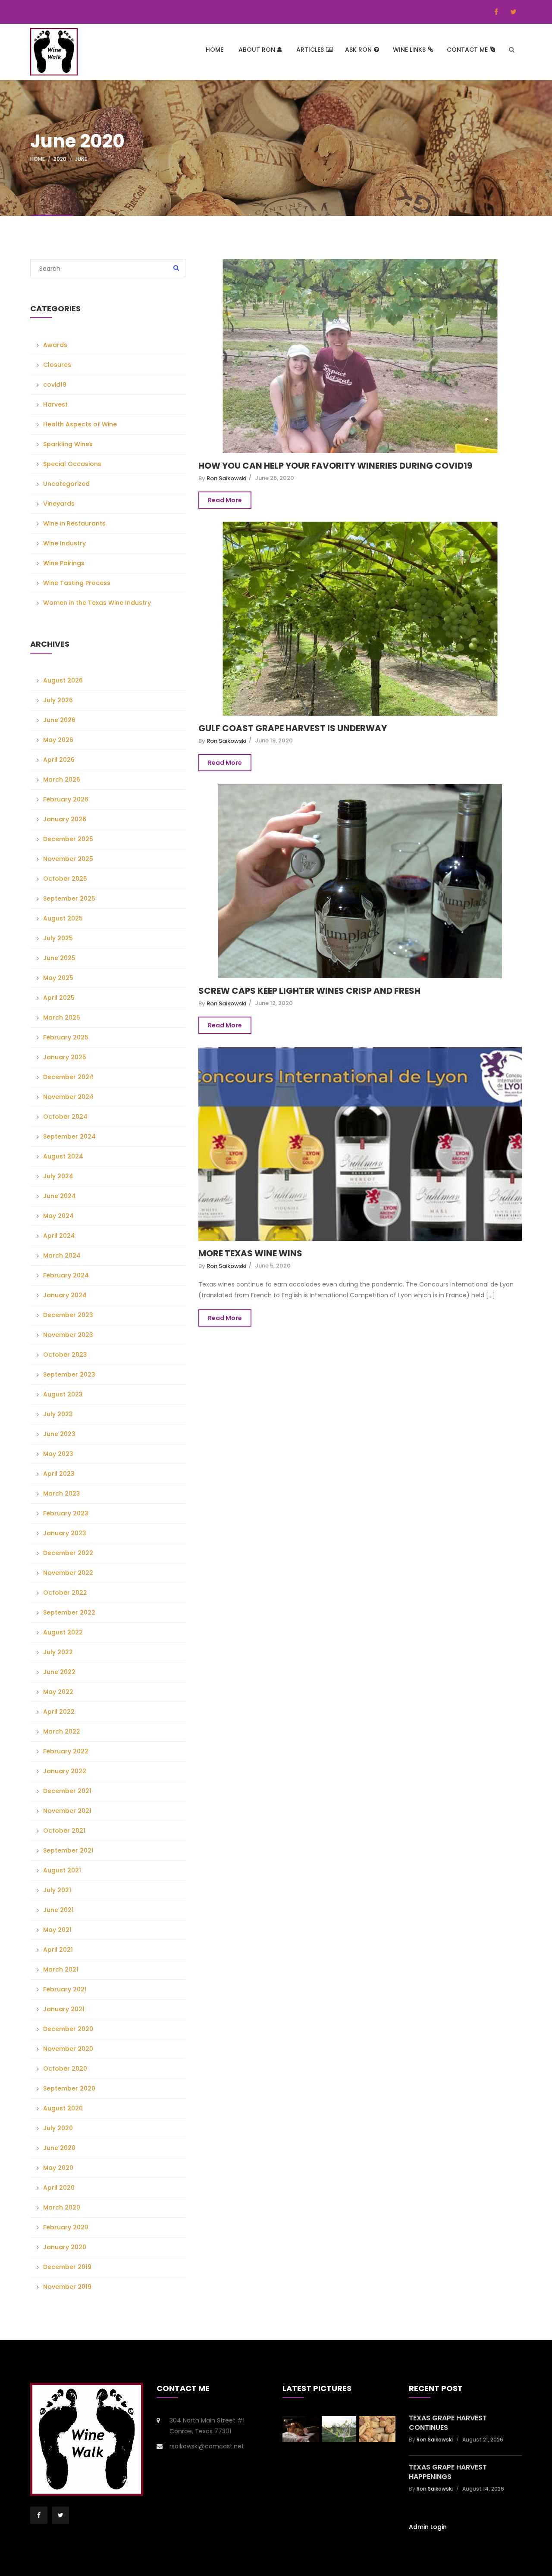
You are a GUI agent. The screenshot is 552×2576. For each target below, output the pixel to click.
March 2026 (62, 779)
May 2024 (58, 1216)
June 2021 (58, 1910)
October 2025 (65, 879)
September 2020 (69, 2088)
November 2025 (68, 859)
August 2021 (62, 1870)
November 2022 (68, 1573)
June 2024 (60, 1196)
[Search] (176, 269)
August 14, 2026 (483, 2489)
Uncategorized (66, 484)
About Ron (257, 50)
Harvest (55, 404)
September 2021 (68, 1850)
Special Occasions (72, 464)
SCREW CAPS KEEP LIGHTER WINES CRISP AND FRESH (309, 991)
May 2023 (58, 1454)
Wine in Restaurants (74, 523)
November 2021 (67, 1811)
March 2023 (62, 1493)
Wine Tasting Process (77, 583)
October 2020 (65, 2069)
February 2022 (66, 1751)
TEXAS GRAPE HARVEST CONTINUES (448, 2423)
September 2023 (69, 1374)
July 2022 (58, 1652)
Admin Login (428, 2527)
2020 (60, 159)
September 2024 (69, 1136)
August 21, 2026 (483, 2440)
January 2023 (65, 1533)
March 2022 (62, 1731)
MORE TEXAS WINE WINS (250, 1253)
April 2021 (58, 1950)
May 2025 (58, 978)
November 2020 (68, 2049)
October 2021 (64, 1831)
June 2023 (59, 1434)
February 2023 (66, 1513)
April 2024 (59, 1236)
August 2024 (63, 1156)
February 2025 (66, 1037)
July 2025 (58, 938)
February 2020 (66, 2227)
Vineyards (59, 504)
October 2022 (65, 1593)
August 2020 (63, 2108)
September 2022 (69, 1612)
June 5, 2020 (273, 1266)
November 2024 (68, 1097)
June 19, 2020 (274, 740)
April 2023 (59, 1474)
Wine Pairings (64, 563)
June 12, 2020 (274, 1003)
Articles (310, 50)
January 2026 (65, 819)
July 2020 (58, 2128)
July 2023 (58, 1414)
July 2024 (58, 1176)
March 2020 (62, 2207)
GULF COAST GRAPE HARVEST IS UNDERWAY (293, 728)
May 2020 (58, 2168)
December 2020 (68, 2029)
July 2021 (57, 1890)
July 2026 (58, 700)
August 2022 (63, 1632)
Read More (225, 500)
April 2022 (59, 1712)
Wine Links (409, 50)
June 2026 (59, 720)
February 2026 (66, 799)
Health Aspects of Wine (80, 424)
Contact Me (467, 50)
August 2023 (63, 1394)
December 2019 (67, 2267)
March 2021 (61, 1969)
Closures (57, 365)
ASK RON (358, 50)
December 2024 (68, 1077)
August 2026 (63, 680)
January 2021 (64, 2009)
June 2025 (59, 958)
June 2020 (59, 2148)
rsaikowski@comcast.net (207, 2446)
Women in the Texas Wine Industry (97, 603)
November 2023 (68, 1335)
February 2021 (65, 1989)
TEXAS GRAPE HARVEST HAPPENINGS (448, 2472)
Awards (55, 345)
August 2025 (63, 918)
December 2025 (68, 839)
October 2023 (65, 1355)
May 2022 (58, 1692)
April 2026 (59, 760)
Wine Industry (64, 543)
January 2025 (65, 1057)
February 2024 (66, 1275)
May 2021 (57, 1930)
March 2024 (62, 1255)
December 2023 (68, 1315)
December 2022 (68, 1553)
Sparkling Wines (68, 444)
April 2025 (59, 998)
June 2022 (59, 1672)
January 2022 (65, 1771)
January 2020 (65, 2247)
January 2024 (65, 1295)
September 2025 (69, 898)
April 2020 (59, 2188)
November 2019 (67, 2287)
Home (215, 50)
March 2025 (62, 1017)
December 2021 (67, 1791)
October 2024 (65, 1117)
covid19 (55, 385)
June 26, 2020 (274, 478)
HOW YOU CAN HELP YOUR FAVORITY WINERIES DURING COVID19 (335, 466)
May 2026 (58, 740)
